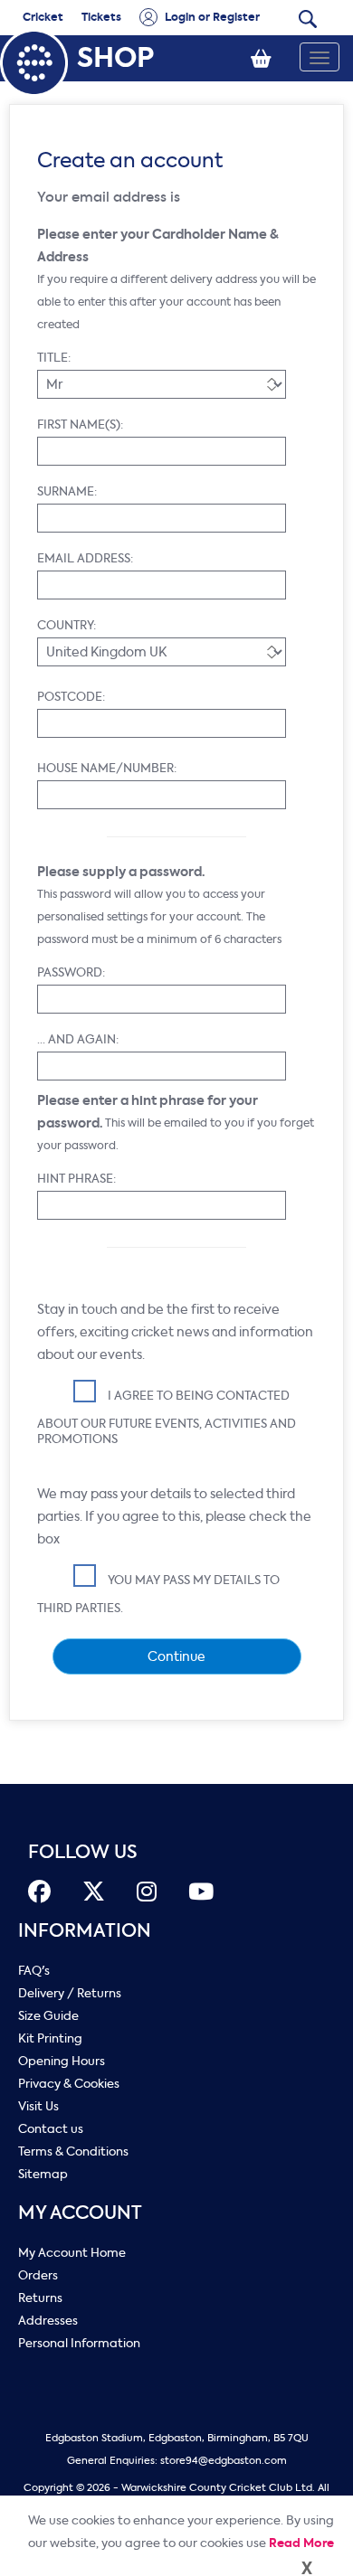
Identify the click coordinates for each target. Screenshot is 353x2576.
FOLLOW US (83, 1852)
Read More (301, 2543)
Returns (40, 2298)
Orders (38, 2275)
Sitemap (43, 2174)
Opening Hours (62, 2061)
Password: (71, 972)
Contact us (51, 2129)
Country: (67, 625)
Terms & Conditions (73, 2151)
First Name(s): (80, 425)
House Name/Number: (107, 768)
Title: (54, 358)
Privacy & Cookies (69, 2084)
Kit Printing (50, 2038)
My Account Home (72, 2253)
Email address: (85, 558)
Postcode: (71, 697)
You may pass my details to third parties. (158, 1594)
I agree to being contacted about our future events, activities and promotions (167, 1417)
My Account (80, 2213)
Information (85, 1931)
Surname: (67, 491)
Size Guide (48, 2016)
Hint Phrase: (76, 1179)
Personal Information (79, 2343)
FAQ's (34, 1971)
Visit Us (38, 2106)
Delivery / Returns (70, 1993)
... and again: (78, 1039)
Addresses (48, 2321)
